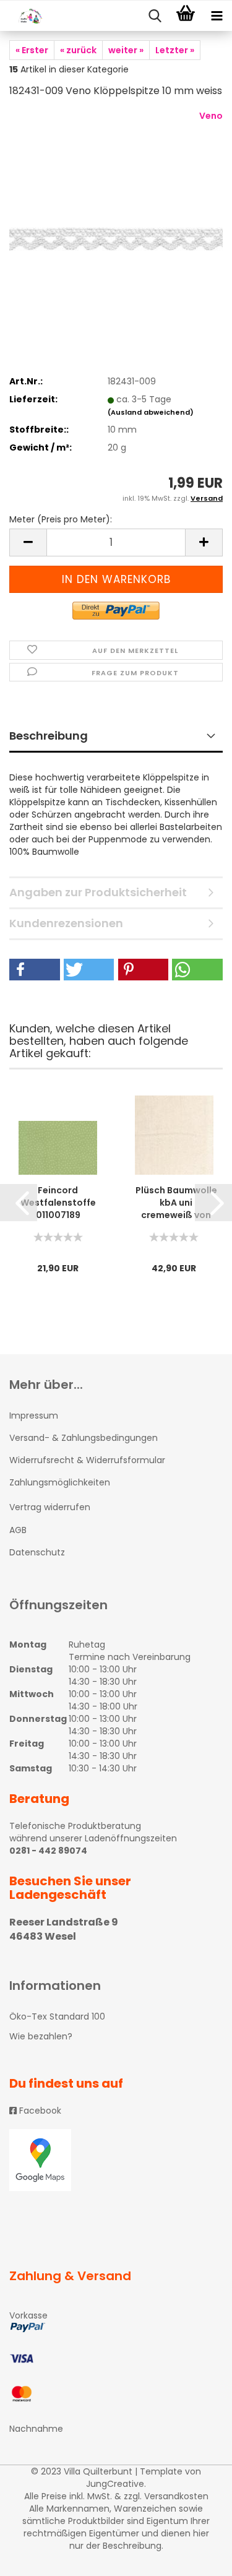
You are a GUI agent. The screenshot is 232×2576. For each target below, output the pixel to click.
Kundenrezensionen (66, 923)
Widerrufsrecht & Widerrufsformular (87, 1460)
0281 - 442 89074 (48, 1851)
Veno (211, 116)
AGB (18, 1530)
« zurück (78, 50)
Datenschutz (37, 1552)
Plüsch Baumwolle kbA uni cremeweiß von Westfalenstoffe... (176, 1203)
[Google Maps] (116, 2160)
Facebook (39, 2111)
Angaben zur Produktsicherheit (98, 892)
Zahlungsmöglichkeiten (60, 1482)
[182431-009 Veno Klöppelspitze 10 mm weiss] (116, 202)
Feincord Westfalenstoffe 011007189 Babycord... (58, 1203)
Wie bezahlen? (41, 2036)
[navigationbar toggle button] (217, 16)
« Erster (32, 50)
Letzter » (175, 50)
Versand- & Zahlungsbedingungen (84, 1438)
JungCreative (115, 2484)
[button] (35, 970)
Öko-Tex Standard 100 (57, 2016)
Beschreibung (49, 736)
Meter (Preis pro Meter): (61, 519)
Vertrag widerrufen (50, 1507)
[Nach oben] (198, 2557)
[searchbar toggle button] (155, 16)
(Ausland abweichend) (151, 412)
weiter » (126, 50)
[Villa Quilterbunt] (25, 16)
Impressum (34, 1416)
